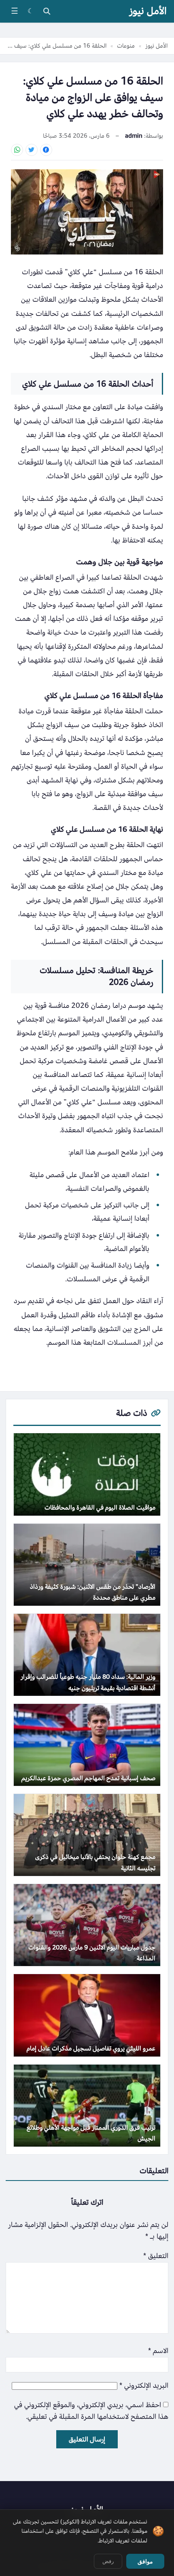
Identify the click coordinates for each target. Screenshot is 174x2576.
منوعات (126, 46)
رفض (108, 2561)
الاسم (158, 2351)
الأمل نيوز (148, 11)
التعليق (156, 2256)
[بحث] (47, 11)
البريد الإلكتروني (144, 2386)
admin (134, 136)
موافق (145, 2561)
